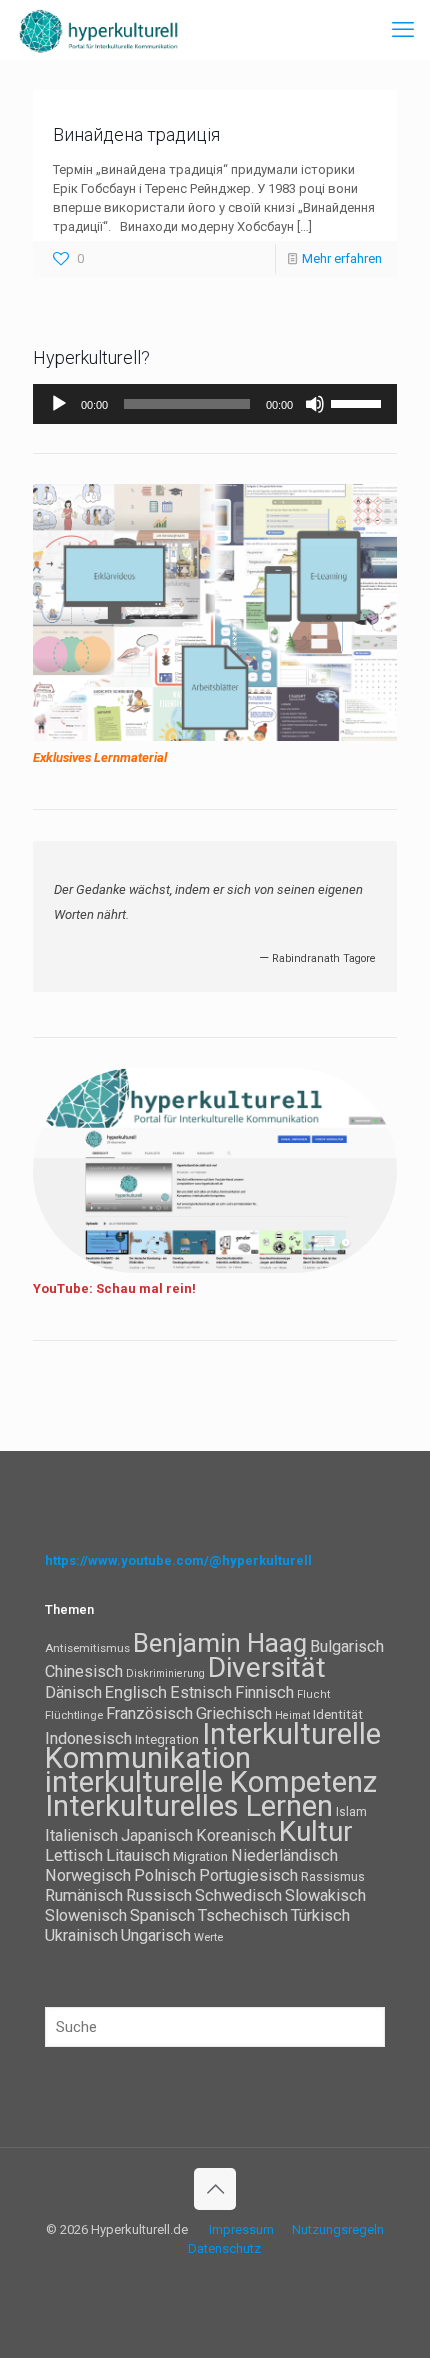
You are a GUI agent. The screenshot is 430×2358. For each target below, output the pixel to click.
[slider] (359, 402)
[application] (215, 404)
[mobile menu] (403, 30)
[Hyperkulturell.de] (99, 30)
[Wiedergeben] (59, 404)
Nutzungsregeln (338, 2229)
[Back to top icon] (215, 2189)
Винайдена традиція (136, 134)
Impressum (241, 2229)
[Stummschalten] (315, 404)
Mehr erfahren (342, 258)
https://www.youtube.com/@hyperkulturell (178, 1560)
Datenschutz (224, 2248)
